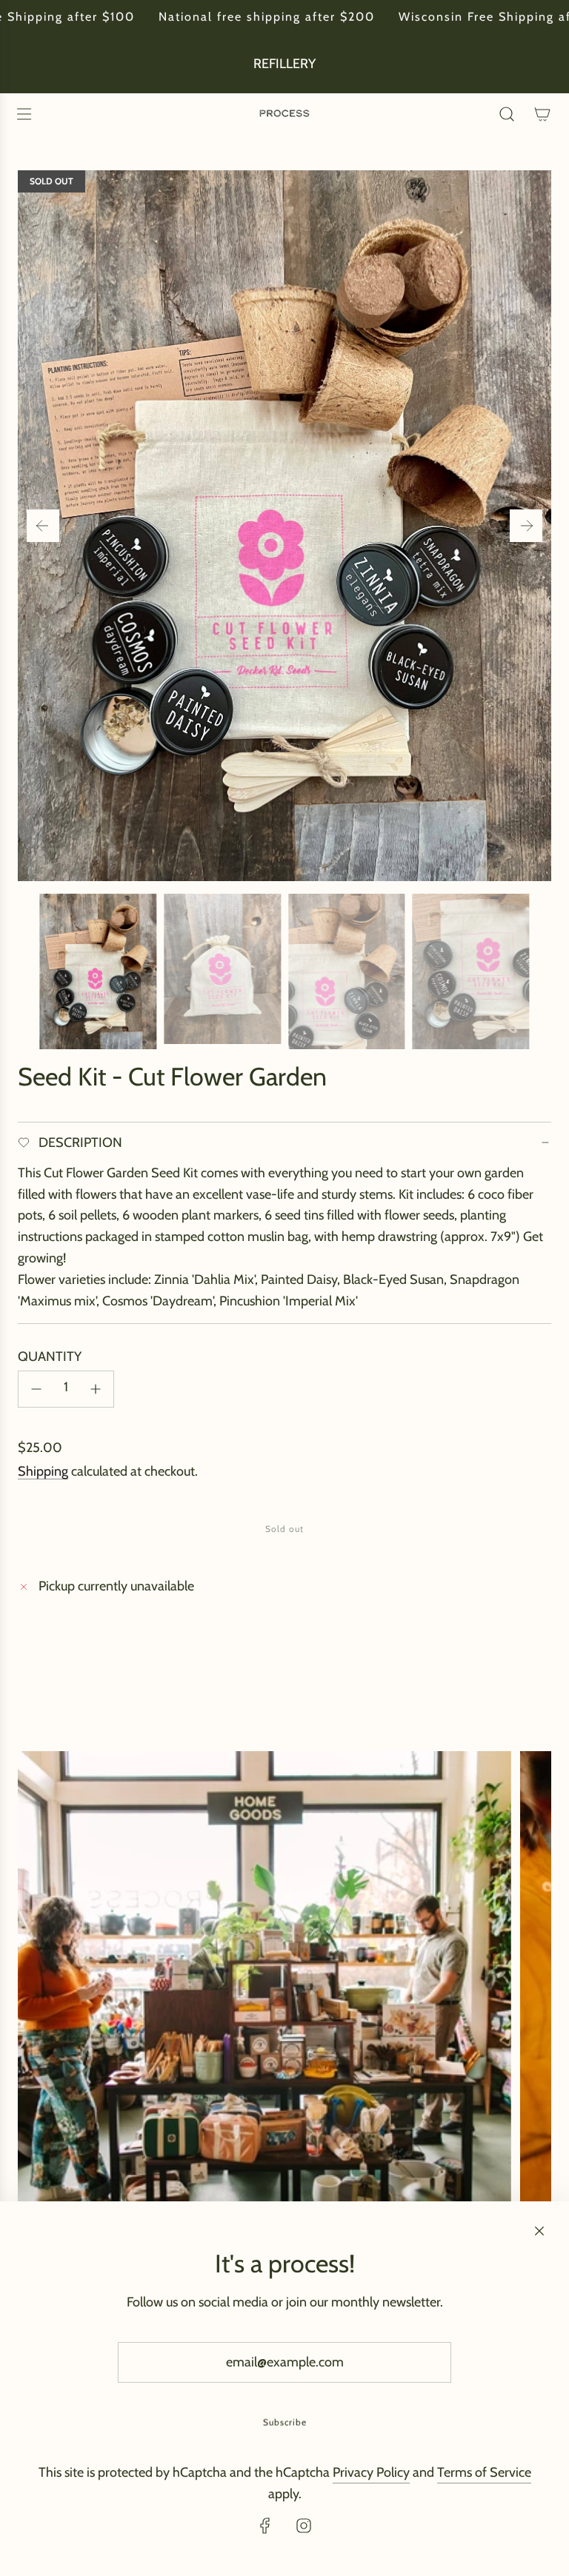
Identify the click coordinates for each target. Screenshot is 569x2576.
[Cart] (542, 114)
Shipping (43, 1471)
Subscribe (285, 2422)
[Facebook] (265, 2526)
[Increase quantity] (96, 1389)
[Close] (539, 2231)
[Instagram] (304, 2526)
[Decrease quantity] (36, 1389)
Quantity (50, 1356)
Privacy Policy (371, 2472)
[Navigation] (24, 114)
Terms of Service (484, 2472)
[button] (43, 526)
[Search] (507, 114)
